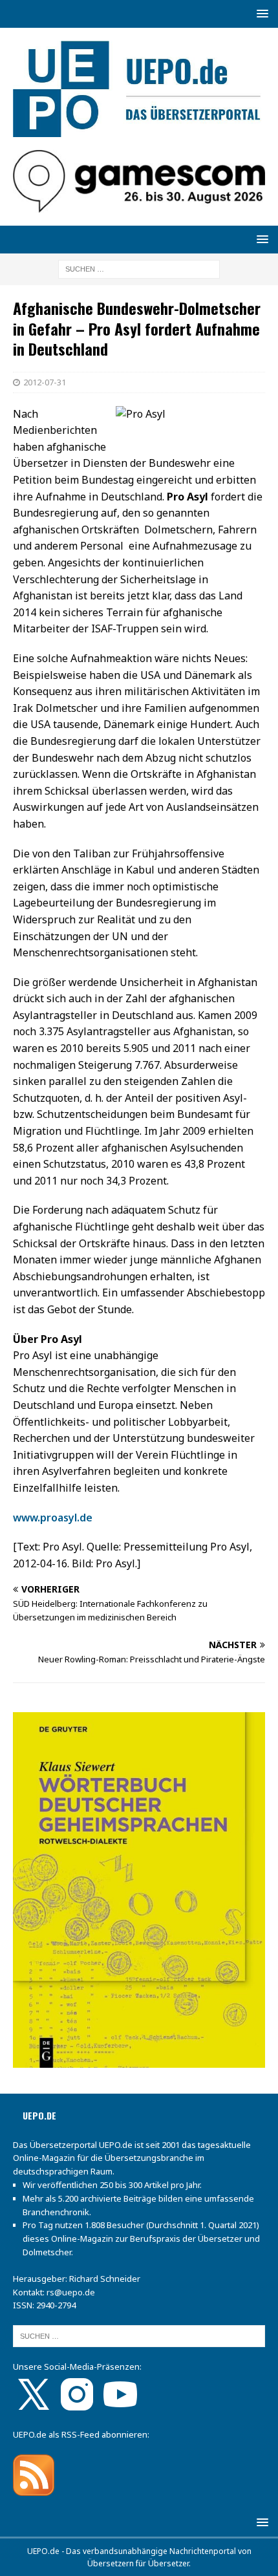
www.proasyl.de (53, 1518)
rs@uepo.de (71, 2292)
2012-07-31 (45, 382)
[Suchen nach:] (139, 269)
